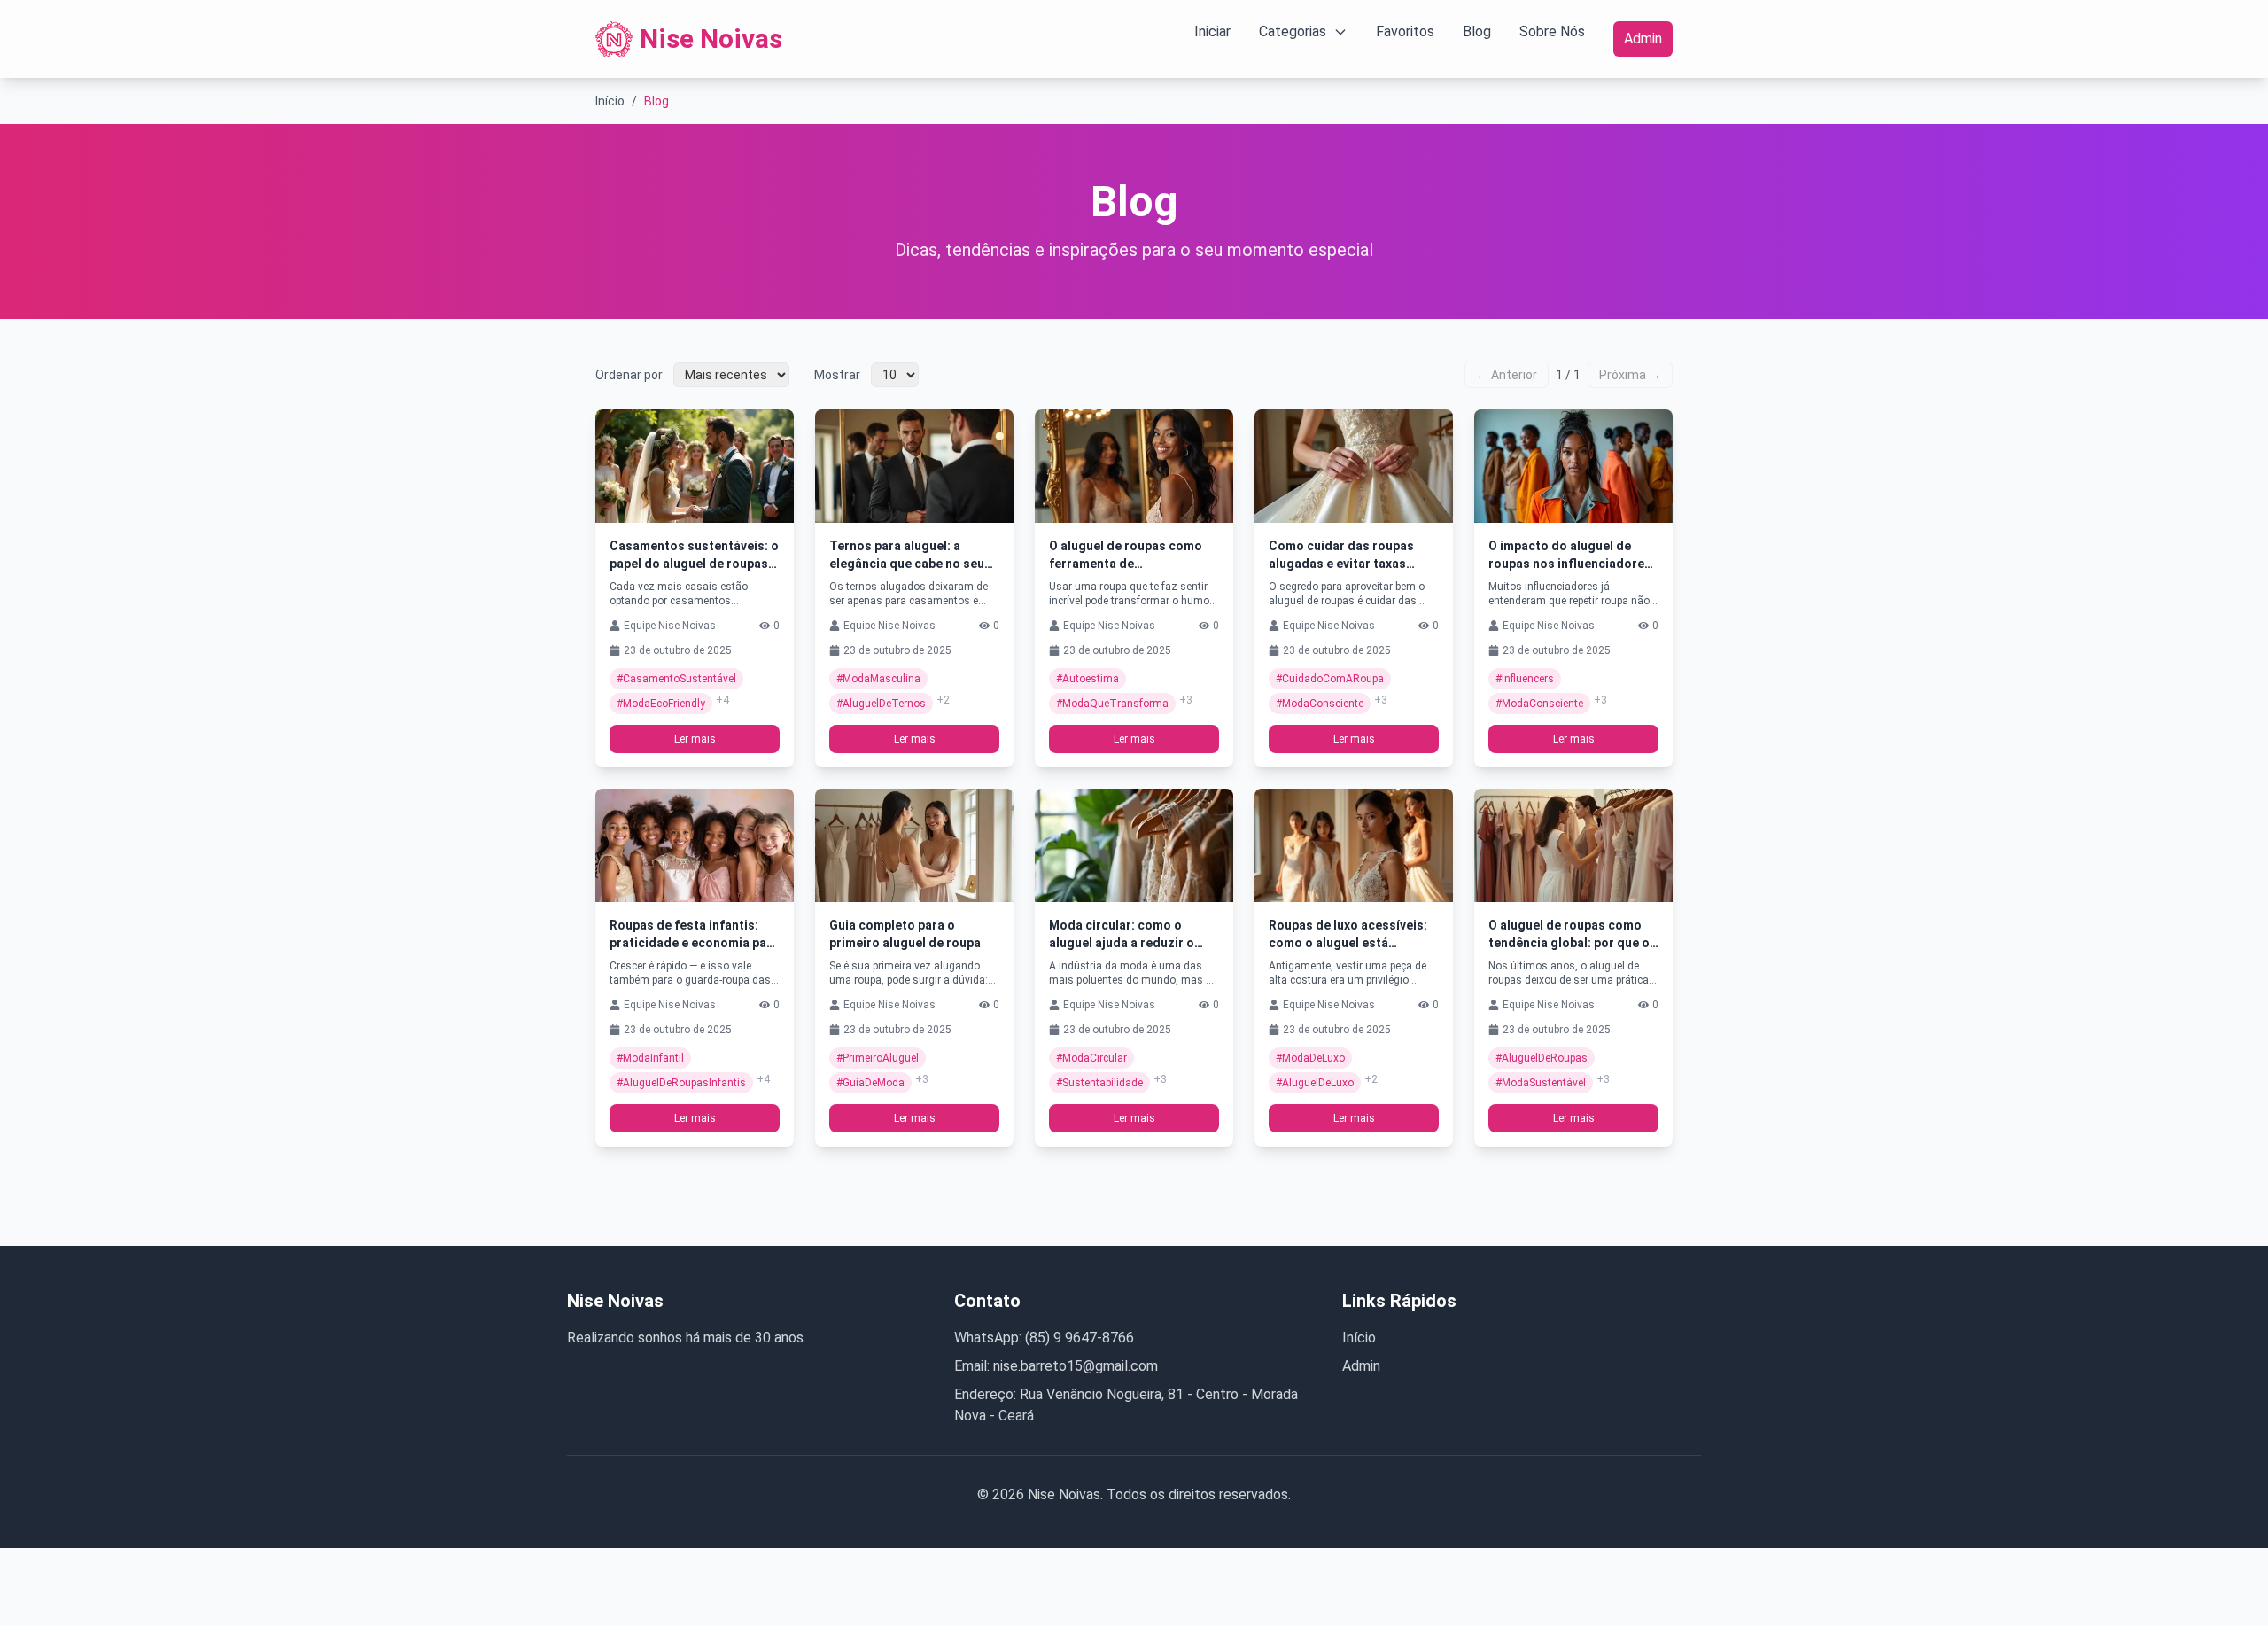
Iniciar (1212, 31)
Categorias (1293, 31)
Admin (1643, 39)
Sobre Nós (1552, 31)
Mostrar (837, 375)
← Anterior (1507, 375)
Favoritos (1405, 31)
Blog (1477, 31)
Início (610, 101)
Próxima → (1630, 375)
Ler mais (695, 739)
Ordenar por (629, 375)
